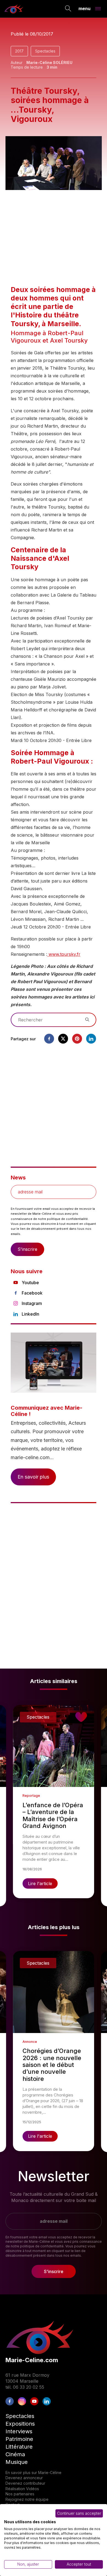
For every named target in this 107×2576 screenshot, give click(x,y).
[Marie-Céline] (14, 9)
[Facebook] (49, 1039)
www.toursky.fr (64, 954)
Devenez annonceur (24, 2478)
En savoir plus (33, 1477)
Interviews (19, 2431)
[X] (63, 1039)
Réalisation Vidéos (22, 2489)
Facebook (32, 1293)
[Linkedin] (91, 1039)
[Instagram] (22, 2401)
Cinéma (15, 2454)
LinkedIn (30, 1314)
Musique (17, 2462)
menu (85, 8)
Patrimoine (19, 2439)
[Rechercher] (68, 9)
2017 (19, 51)
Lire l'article (40, 1883)
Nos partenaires (20, 2494)
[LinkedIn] (47, 2401)
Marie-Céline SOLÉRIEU (49, 62)
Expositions (20, 2424)
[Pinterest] (77, 1039)
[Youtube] (34, 2401)
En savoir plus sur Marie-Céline (33, 2473)
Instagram (32, 1303)
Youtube (30, 1283)
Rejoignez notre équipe (27, 2499)
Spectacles (45, 51)
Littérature (19, 2447)
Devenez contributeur (25, 2483)
